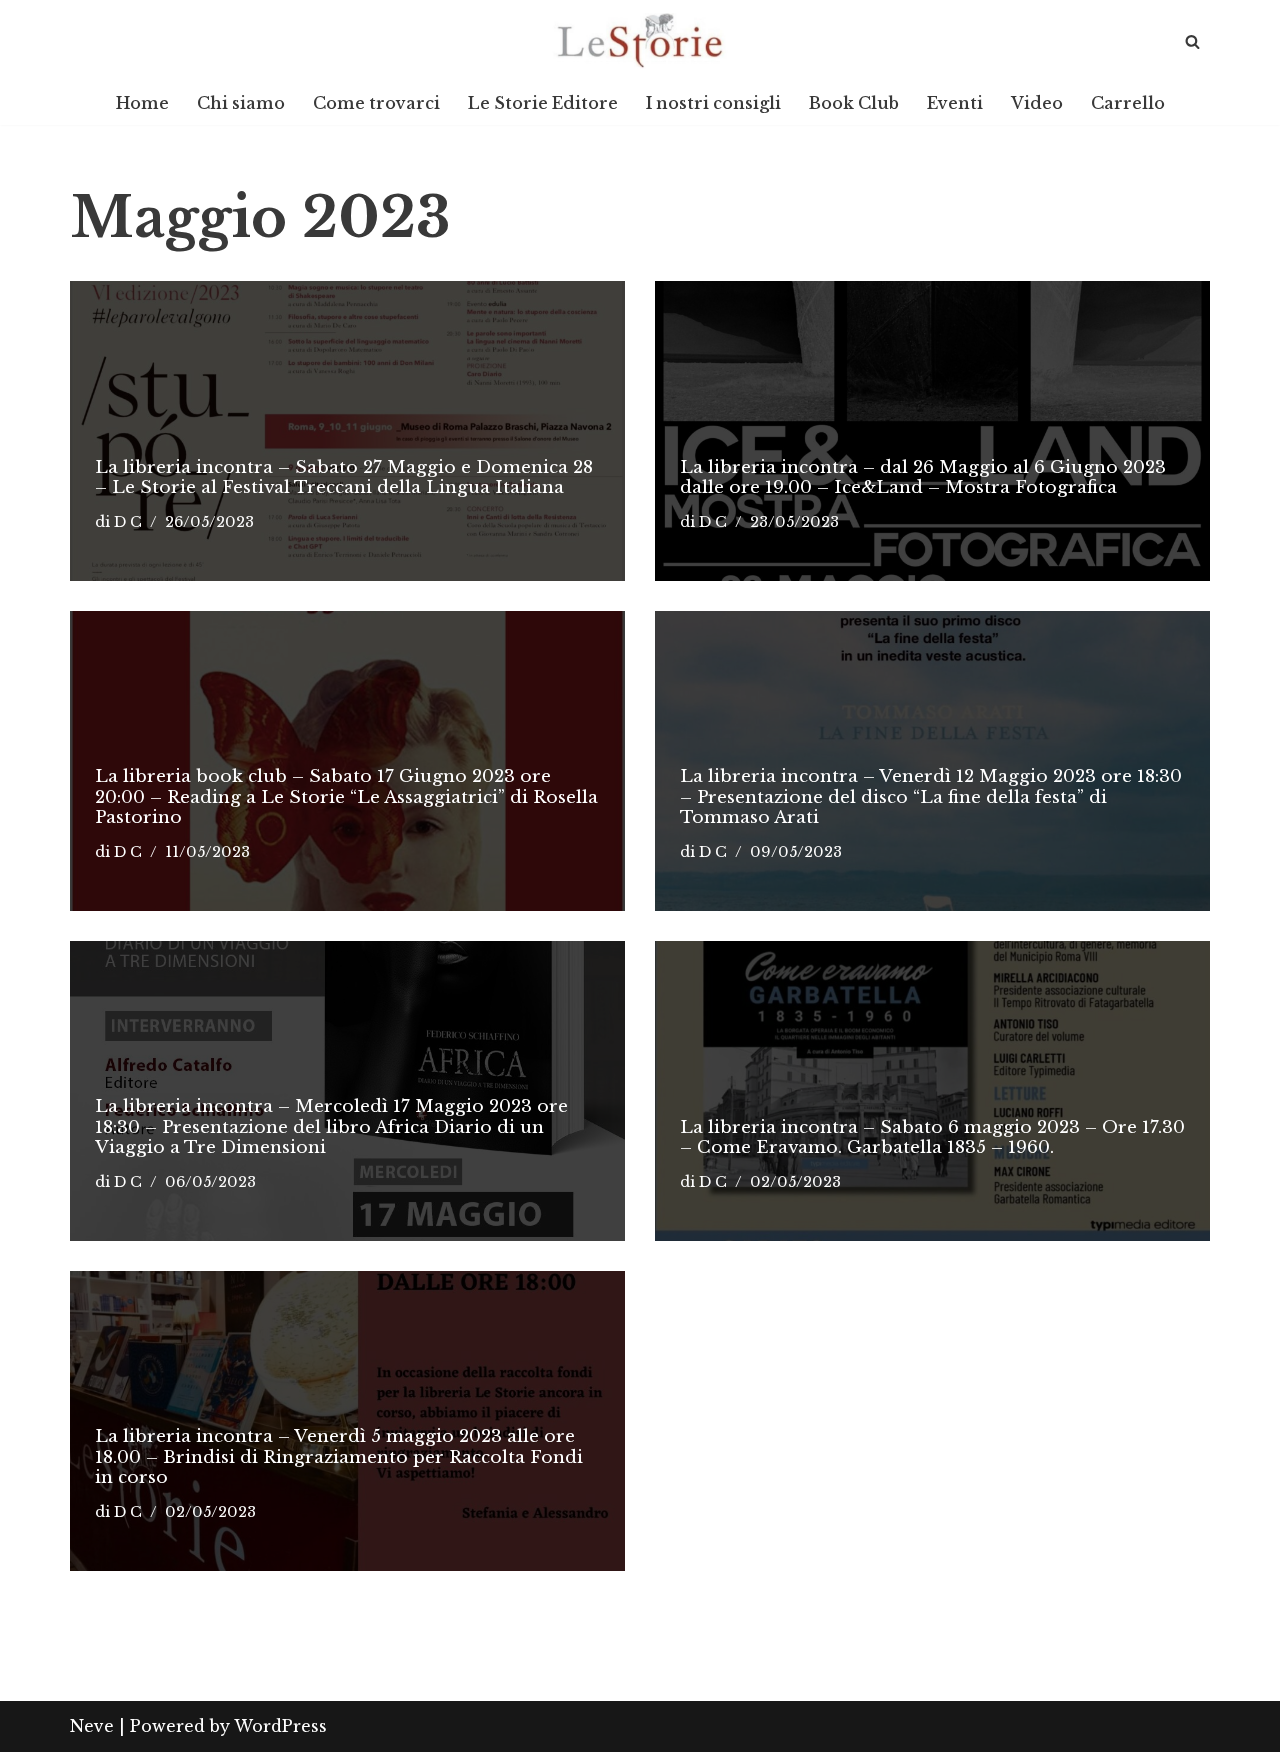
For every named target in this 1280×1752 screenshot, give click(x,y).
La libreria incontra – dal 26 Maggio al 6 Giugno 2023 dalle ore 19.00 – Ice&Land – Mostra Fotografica (923, 477)
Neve (92, 1726)
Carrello (1128, 103)
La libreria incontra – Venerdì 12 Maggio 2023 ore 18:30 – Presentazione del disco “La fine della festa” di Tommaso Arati (931, 797)
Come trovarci (376, 103)
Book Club (854, 103)
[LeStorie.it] (640, 41)
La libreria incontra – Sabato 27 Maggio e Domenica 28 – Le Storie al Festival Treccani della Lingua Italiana (344, 477)
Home (142, 103)
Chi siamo (241, 103)
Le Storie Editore (543, 103)
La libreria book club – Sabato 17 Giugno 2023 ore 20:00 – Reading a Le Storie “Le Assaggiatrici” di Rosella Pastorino (346, 797)
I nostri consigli (713, 103)
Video (1037, 103)
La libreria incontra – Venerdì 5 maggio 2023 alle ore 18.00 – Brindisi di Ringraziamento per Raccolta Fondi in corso (339, 1457)
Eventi (955, 103)
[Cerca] (1192, 41)
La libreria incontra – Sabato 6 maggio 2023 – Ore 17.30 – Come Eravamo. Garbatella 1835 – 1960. (932, 1137)
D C (128, 522)
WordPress (280, 1726)
